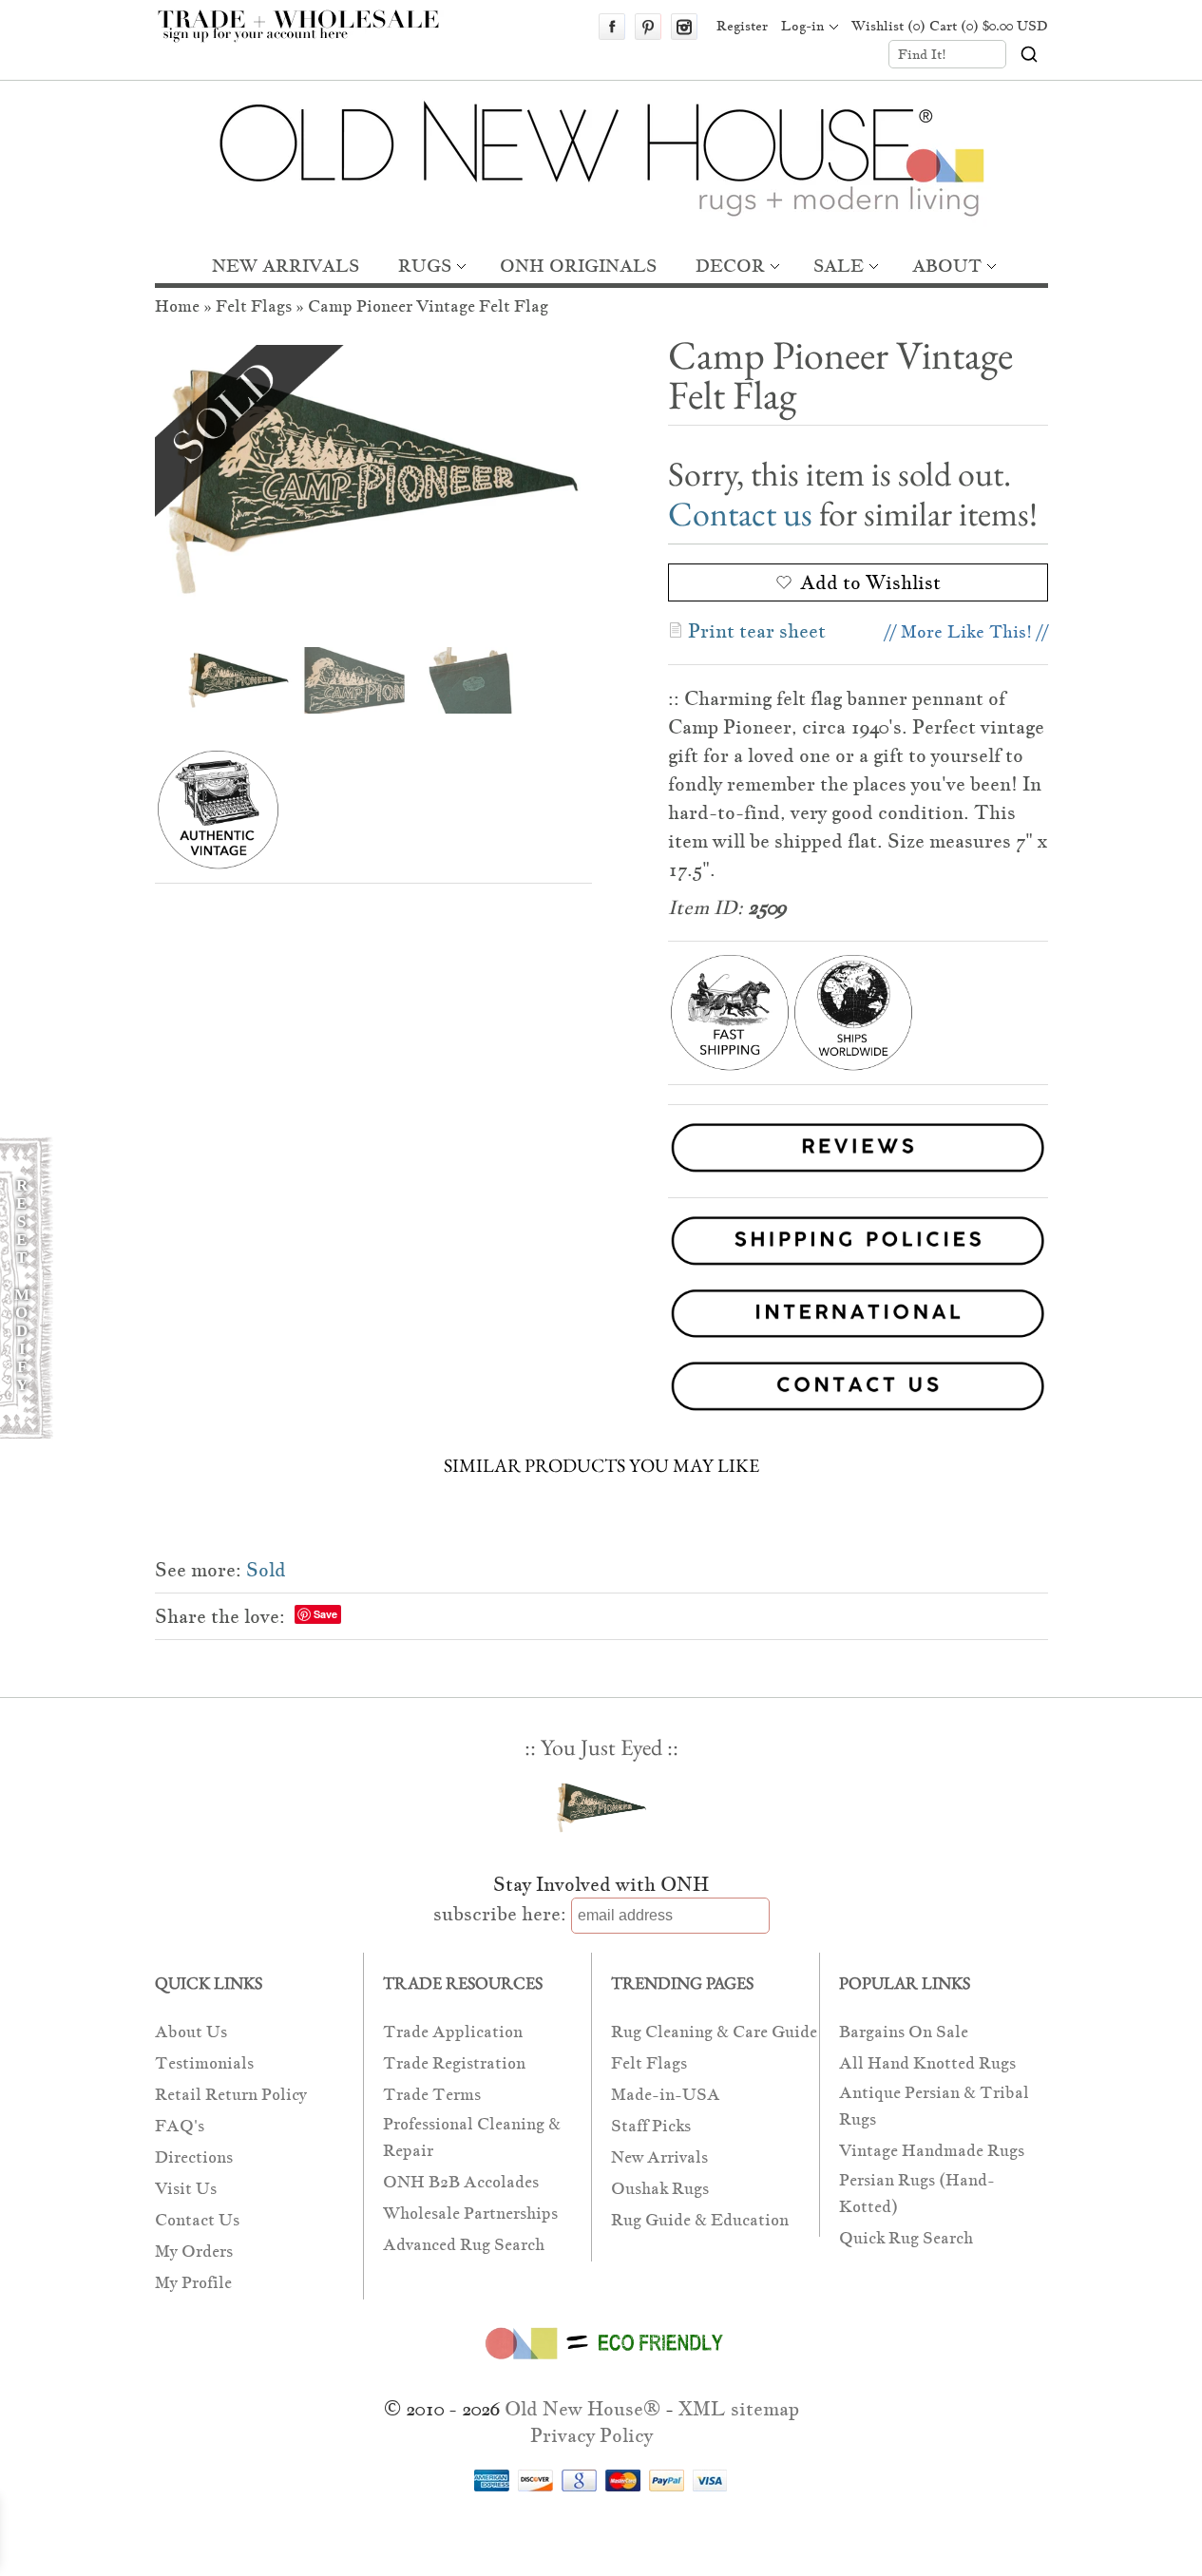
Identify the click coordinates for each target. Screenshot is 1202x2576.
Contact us (740, 514)
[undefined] (373, 482)
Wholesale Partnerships (470, 2213)
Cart (989, 26)
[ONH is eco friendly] (601, 2363)
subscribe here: (500, 1914)
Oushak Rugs (660, 2189)
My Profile (193, 2283)
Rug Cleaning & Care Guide (714, 2032)
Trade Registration (454, 2063)
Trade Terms (432, 2095)
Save (325, 1614)
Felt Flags (254, 306)
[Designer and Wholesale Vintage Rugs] (309, 36)
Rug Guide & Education (700, 2220)
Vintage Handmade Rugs (932, 2151)
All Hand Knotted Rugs (927, 2063)
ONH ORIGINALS (578, 266)
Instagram (684, 27)
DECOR (730, 266)
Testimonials (204, 2063)
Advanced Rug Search (464, 2245)
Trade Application (453, 2032)
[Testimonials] (858, 1175)
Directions (194, 2157)
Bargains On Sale (904, 2032)
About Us (191, 2032)
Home (177, 306)
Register (742, 26)
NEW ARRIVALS (286, 266)
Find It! (922, 54)
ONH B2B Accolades (461, 2182)
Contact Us (197, 2220)
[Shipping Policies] (601, 1244)
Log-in (802, 26)
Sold (266, 1570)
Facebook (612, 27)
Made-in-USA (666, 2095)
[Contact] (601, 1390)
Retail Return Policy (231, 2095)
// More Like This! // (966, 631)
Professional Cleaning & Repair (472, 2137)
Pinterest (648, 27)
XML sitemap (739, 2409)
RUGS (425, 266)
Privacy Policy (591, 2435)
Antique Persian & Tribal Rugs (934, 2106)
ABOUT (947, 266)
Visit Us (186, 2189)
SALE (839, 266)
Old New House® (582, 2409)
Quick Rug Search (906, 2238)
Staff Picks (651, 2126)
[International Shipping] (601, 1317)
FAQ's (180, 2126)
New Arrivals (659, 2157)
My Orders (194, 2252)
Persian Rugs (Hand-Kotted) (917, 2194)
